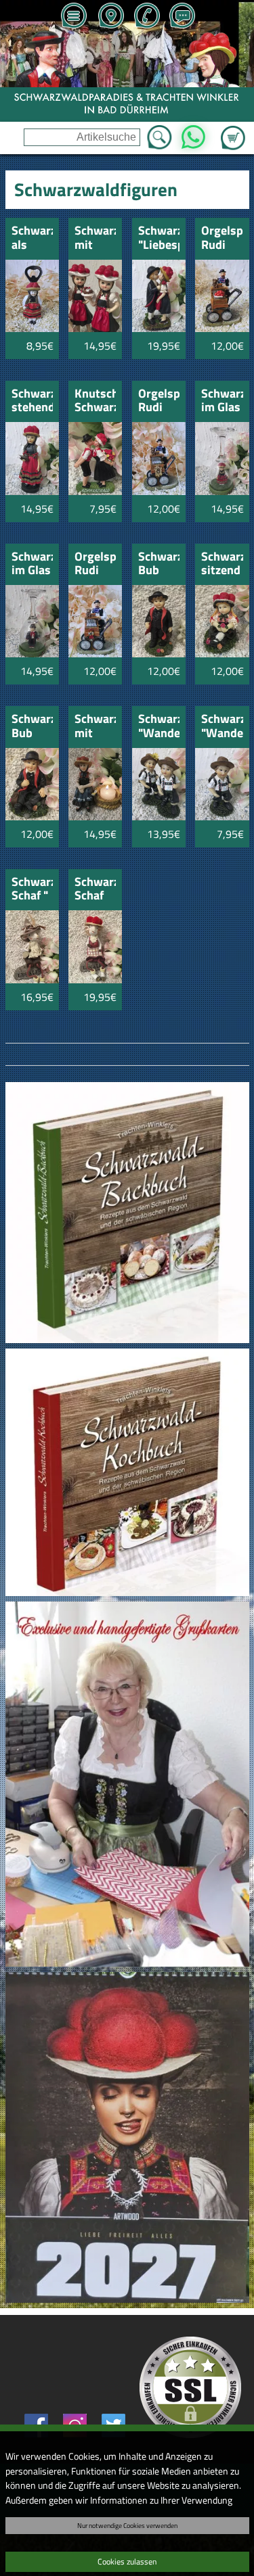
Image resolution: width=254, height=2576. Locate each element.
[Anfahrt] (110, 17)
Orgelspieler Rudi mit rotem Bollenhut (222, 238)
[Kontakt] (182, 17)
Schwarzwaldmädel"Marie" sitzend (222, 564)
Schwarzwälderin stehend (32, 401)
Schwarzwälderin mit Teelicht (95, 727)
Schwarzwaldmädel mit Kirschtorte (95, 238)
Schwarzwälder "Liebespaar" (159, 238)
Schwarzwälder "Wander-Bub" (222, 727)
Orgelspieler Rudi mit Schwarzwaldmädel (95, 564)
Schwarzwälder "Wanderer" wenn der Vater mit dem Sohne (159, 727)
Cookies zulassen (127, 2561)
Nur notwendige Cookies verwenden (127, 2525)
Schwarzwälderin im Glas (222, 401)
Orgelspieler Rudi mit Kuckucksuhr (159, 401)
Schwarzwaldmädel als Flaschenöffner (32, 238)
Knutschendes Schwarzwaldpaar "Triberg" (95, 401)
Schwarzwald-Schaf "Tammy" (95, 890)
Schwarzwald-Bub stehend (159, 564)
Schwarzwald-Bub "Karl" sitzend (32, 727)
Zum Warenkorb (233, 130)
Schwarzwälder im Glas (32, 564)
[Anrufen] (146, 17)
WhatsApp (193, 133)
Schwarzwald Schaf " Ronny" (32, 890)
